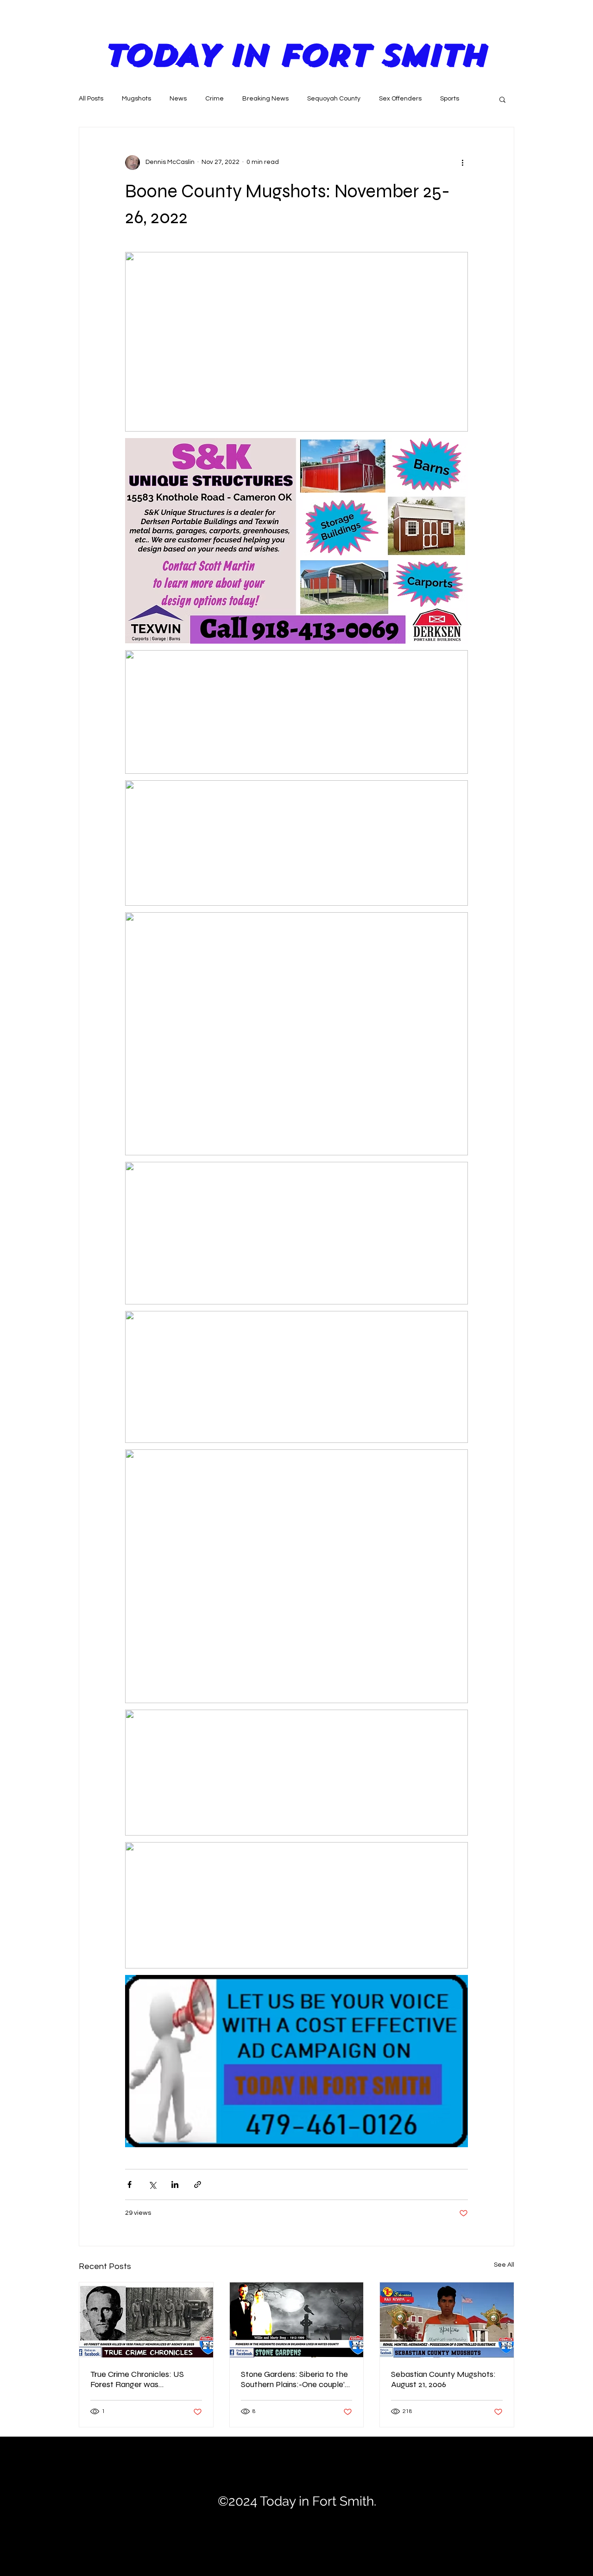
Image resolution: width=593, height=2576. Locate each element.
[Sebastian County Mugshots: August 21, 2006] (447, 2320)
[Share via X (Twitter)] (152, 2184)
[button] (502, 99)
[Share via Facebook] (129, 2184)
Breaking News (265, 99)
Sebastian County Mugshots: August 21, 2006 (443, 2379)
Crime (214, 99)
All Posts (91, 99)
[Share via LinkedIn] (175, 2184)
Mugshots (136, 99)
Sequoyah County (334, 99)
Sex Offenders (400, 99)
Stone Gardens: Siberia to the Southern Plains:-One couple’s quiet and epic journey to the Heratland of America (295, 2379)
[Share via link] (198, 2184)
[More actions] (462, 163)
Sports (450, 99)
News (178, 99)
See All (504, 2265)
